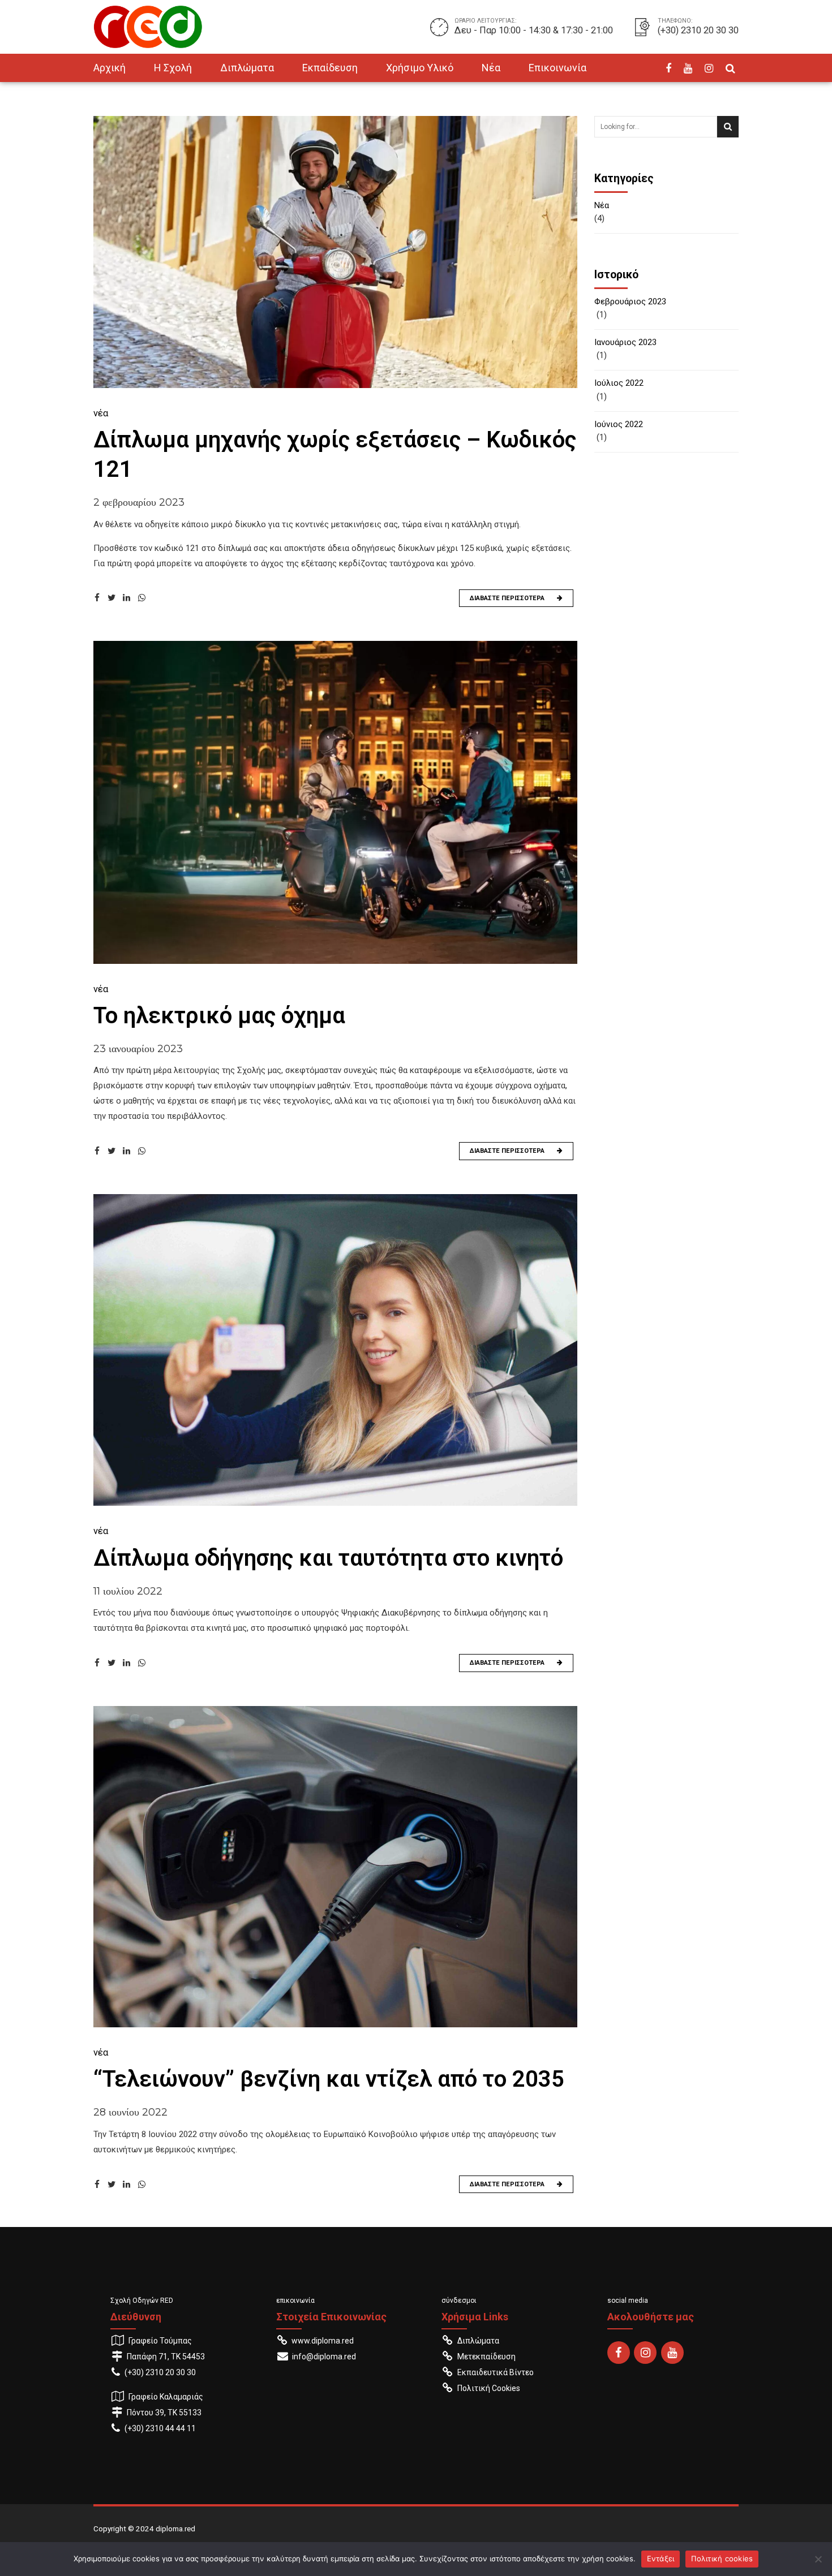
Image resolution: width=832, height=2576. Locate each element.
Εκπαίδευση (330, 68)
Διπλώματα (247, 68)
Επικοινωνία (557, 68)
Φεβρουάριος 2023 (630, 301)
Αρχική (110, 68)
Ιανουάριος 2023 (625, 342)
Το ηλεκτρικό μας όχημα (219, 1016)
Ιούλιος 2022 (619, 383)
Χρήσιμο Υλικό (420, 68)
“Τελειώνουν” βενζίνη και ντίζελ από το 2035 (329, 2079)
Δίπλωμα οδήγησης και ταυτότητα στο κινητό (328, 1558)
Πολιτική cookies (722, 2558)
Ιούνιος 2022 (619, 424)
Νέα (491, 68)
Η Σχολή (173, 68)
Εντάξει (661, 2558)
